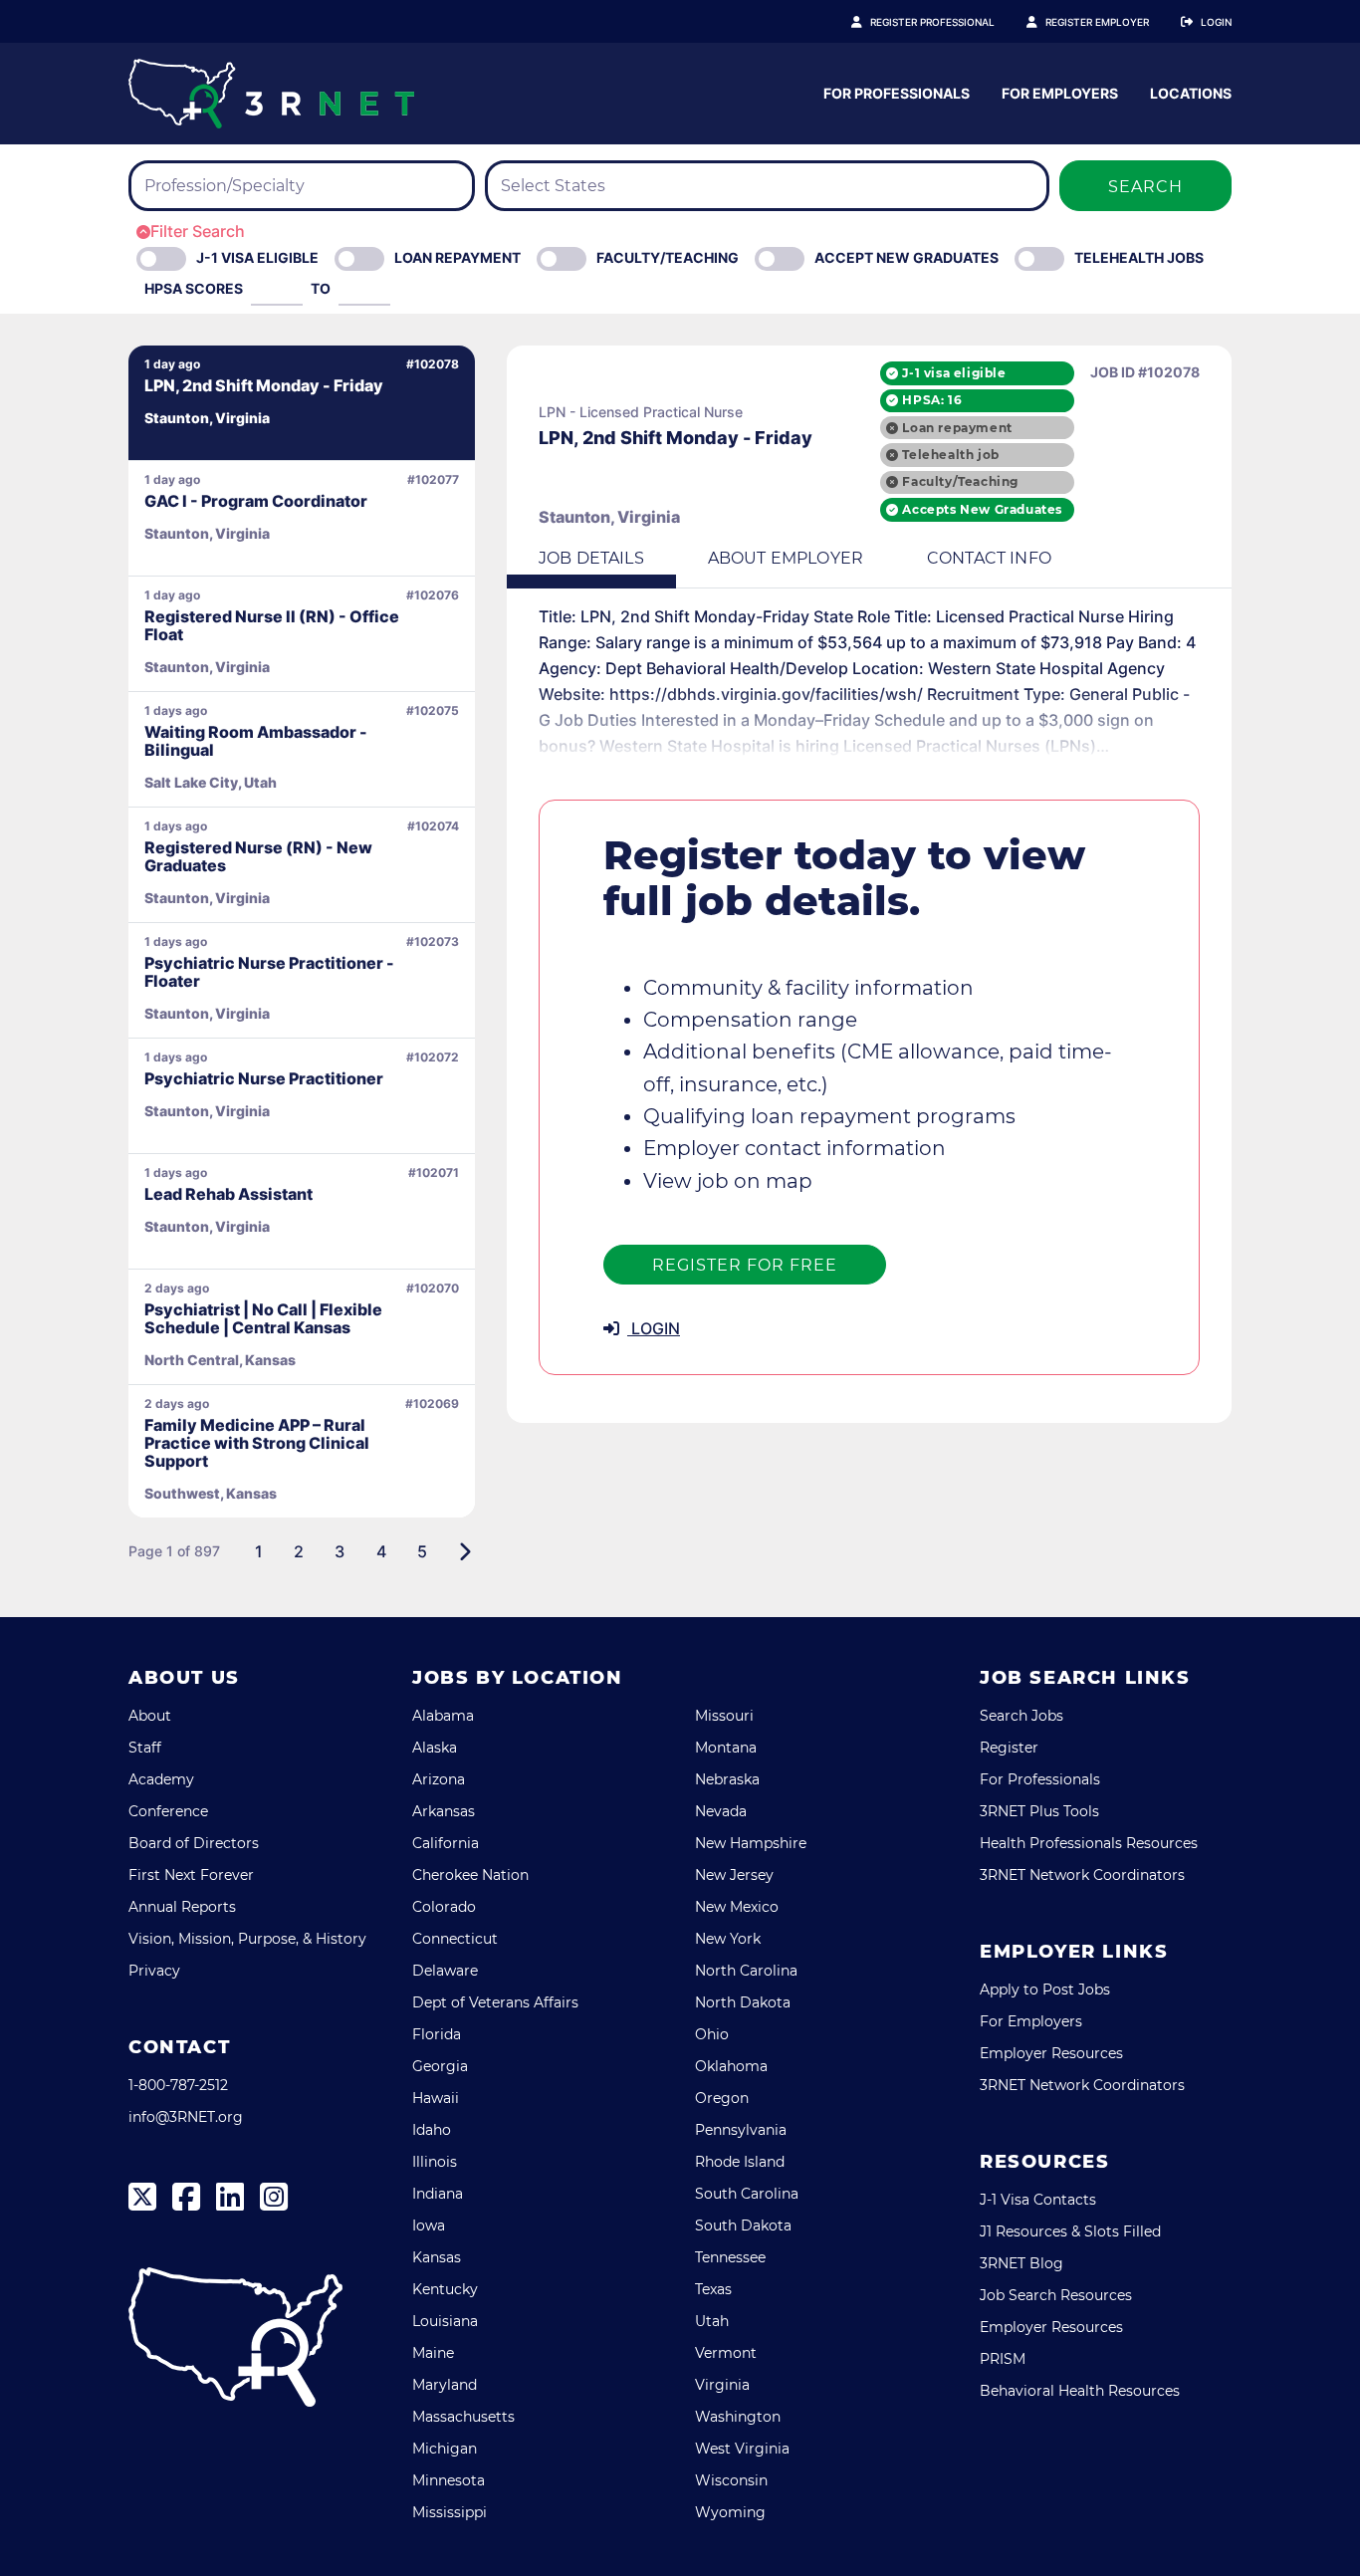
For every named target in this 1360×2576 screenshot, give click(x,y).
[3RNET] (271, 94)
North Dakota (743, 2002)
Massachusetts (463, 2417)
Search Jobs (1021, 1716)
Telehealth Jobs (1139, 257)
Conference (168, 1811)
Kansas (437, 2257)
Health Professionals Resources (1089, 1843)
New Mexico (737, 1907)
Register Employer (1097, 22)
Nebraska (727, 1779)
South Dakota (743, 2225)
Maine (433, 2353)
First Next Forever (191, 1875)
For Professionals (897, 93)
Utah (712, 2321)
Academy (161, 1779)
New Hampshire (751, 1843)
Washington (738, 2417)
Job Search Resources (1056, 2295)
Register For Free (745, 1265)
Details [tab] (591, 558)
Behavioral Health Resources (1080, 2391)
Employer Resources (1051, 2053)
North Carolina (746, 1971)
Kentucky (445, 2289)
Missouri (724, 1716)
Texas (713, 2289)
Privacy (154, 1971)
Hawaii (436, 2098)
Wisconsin (731, 2480)
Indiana (438, 2194)
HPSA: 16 (932, 400)
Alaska (435, 1748)
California (446, 1843)
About (150, 1716)
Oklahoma (731, 2066)
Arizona (439, 1779)
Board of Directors (194, 1843)
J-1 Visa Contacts (1038, 2200)
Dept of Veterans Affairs (495, 2002)
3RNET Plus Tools (1039, 1811)
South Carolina (747, 2194)
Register (1009, 1748)
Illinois (435, 2162)
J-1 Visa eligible (257, 257)
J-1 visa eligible (954, 373)
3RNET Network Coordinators (1082, 1875)
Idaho (432, 2130)
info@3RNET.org (186, 2117)
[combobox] (302, 186)
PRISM (1003, 2359)
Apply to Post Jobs (1045, 1990)
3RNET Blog (1021, 2263)
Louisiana (445, 2321)
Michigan (445, 2449)
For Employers (1060, 93)
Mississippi (450, 2512)
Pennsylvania (741, 2130)
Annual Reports (182, 1907)
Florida (437, 2034)
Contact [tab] (989, 558)
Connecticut (455, 1939)
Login (1216, 22)
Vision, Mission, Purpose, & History (247, 1939)
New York (728, 1939)
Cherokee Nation (470, 1875)
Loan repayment (957, 428)
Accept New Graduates (907, 257)
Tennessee (730, 2257)
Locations (1191, 93)
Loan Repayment (457, 257)
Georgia (440, 2066)
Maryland (445, 2385)
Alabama (443, 1716)
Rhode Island (740, 2162)
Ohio (712, 2034)
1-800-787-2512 (178, 2085)
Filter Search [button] (198, 231)
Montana (726, 1748)
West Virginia (742, 2449)
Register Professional (932, 22)
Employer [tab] (786, 558)
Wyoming (730, 2512)
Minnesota (449, 2480)
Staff (145, 1748)
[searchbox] (262, 186)
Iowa (429, 2225)
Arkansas (444, 1811)
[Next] (464, 1551)
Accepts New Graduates (982, 509)
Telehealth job (950, 455)
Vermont (726, 2353)
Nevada (721, 1811)
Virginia (722, 2385)
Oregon (722, 2098)
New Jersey (734, 1875)
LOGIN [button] (654, 1328)
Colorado (444, 1907)
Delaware (445, 1971)
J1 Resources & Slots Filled (1070, 2231)
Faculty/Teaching (668, 257)
